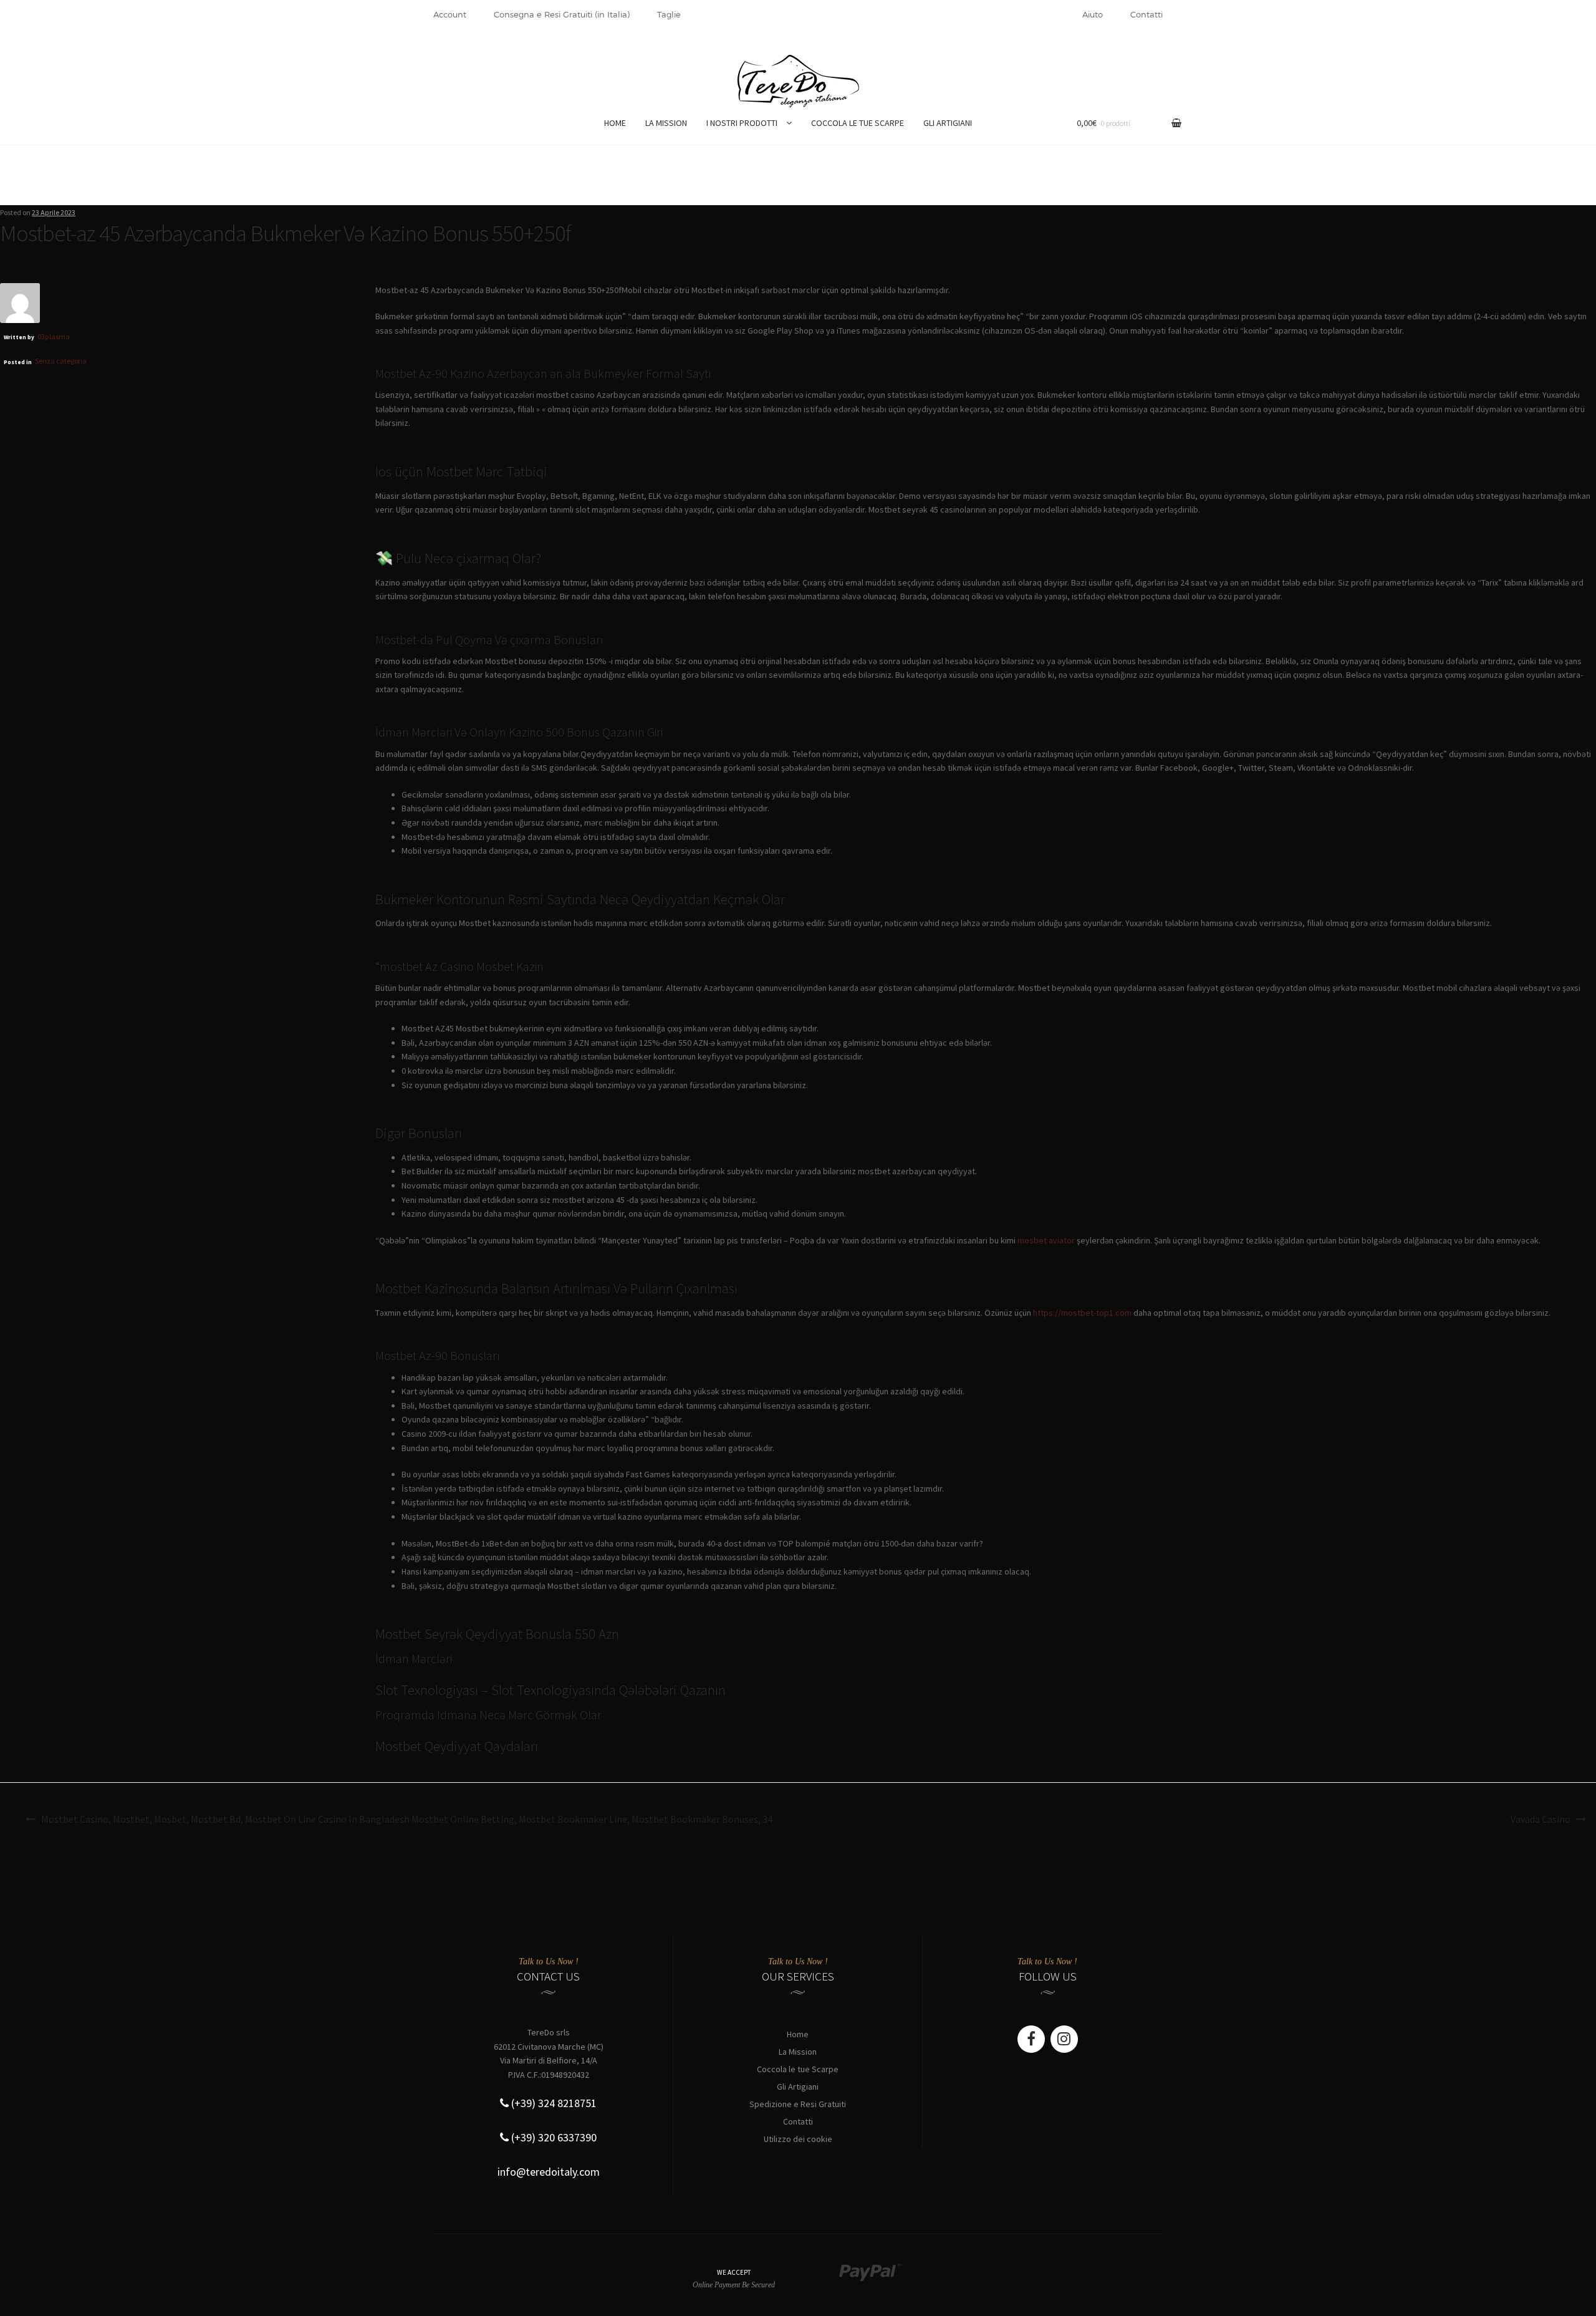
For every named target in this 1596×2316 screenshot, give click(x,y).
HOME (615, 123)
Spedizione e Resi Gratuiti (798, 2104)
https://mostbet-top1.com (1082, 1313)
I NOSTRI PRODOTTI (742, 123)
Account (450, 14)
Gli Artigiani (798, 2087)
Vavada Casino (1541, 1819)
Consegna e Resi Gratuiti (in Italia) (562, 14)
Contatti (1147, 14)
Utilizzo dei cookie (798, 2139)
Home (798, 2034)
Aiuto (1093, 14)
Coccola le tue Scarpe (798, 2069)
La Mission (798, 2052)
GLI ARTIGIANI (948, 123)
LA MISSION (666, 123)
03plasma (54, 336)
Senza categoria (61, 361)
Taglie (669, 14)
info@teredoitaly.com (549, 2172)
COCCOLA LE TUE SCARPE (858, 123)
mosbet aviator (1046, 1240)
